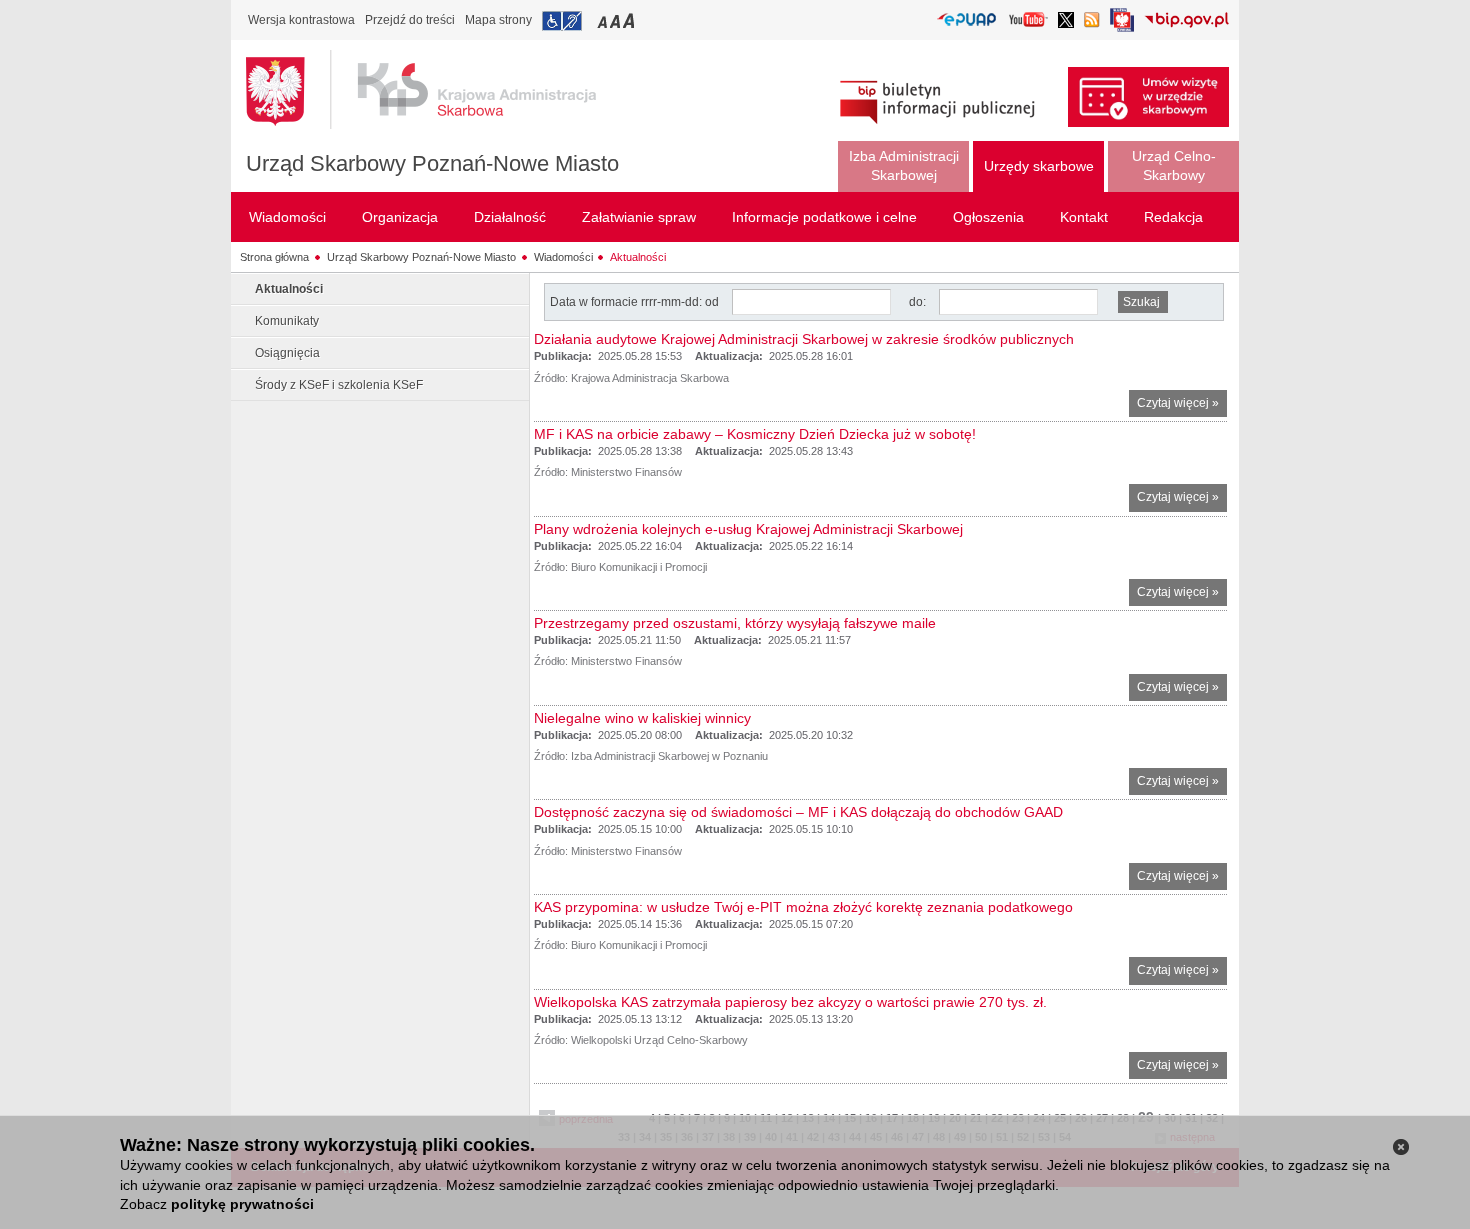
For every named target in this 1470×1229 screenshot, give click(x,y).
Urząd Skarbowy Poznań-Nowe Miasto (432, 163)
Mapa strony (498, 20)
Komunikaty (287, 321)
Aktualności (638, 257)
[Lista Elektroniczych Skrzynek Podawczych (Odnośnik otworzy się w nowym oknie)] (966, 20)
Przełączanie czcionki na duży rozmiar (630, 20)
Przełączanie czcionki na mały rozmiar (604, 20)
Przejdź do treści (410, 20)
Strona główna (274, 257)
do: (917, 302)
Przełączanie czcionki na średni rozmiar (617, 20)
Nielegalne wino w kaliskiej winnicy (642, 718)
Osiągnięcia (287, 353)
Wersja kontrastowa (301, 20)
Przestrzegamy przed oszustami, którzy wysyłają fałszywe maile (735, 623)
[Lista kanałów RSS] (1092, 21)
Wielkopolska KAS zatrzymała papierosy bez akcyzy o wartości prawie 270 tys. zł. (790, 1002)
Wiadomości (563, 257)
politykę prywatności (242, 1204)
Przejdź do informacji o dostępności (562, 21)
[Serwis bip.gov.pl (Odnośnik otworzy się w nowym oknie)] (1186, 21)
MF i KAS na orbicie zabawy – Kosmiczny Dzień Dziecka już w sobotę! (755, 434)
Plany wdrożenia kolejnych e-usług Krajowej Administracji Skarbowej (748, 529)
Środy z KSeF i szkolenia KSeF (339, 385)
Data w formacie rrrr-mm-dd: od (636, 302)
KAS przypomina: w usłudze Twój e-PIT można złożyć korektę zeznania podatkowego (803, 907)
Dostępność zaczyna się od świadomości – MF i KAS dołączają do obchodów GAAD (798, 812)
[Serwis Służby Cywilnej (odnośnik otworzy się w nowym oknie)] (1122, 25)
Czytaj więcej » (1182, 406)
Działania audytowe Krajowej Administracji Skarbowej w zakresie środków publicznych (804, 339)
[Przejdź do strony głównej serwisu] (436, 90)
